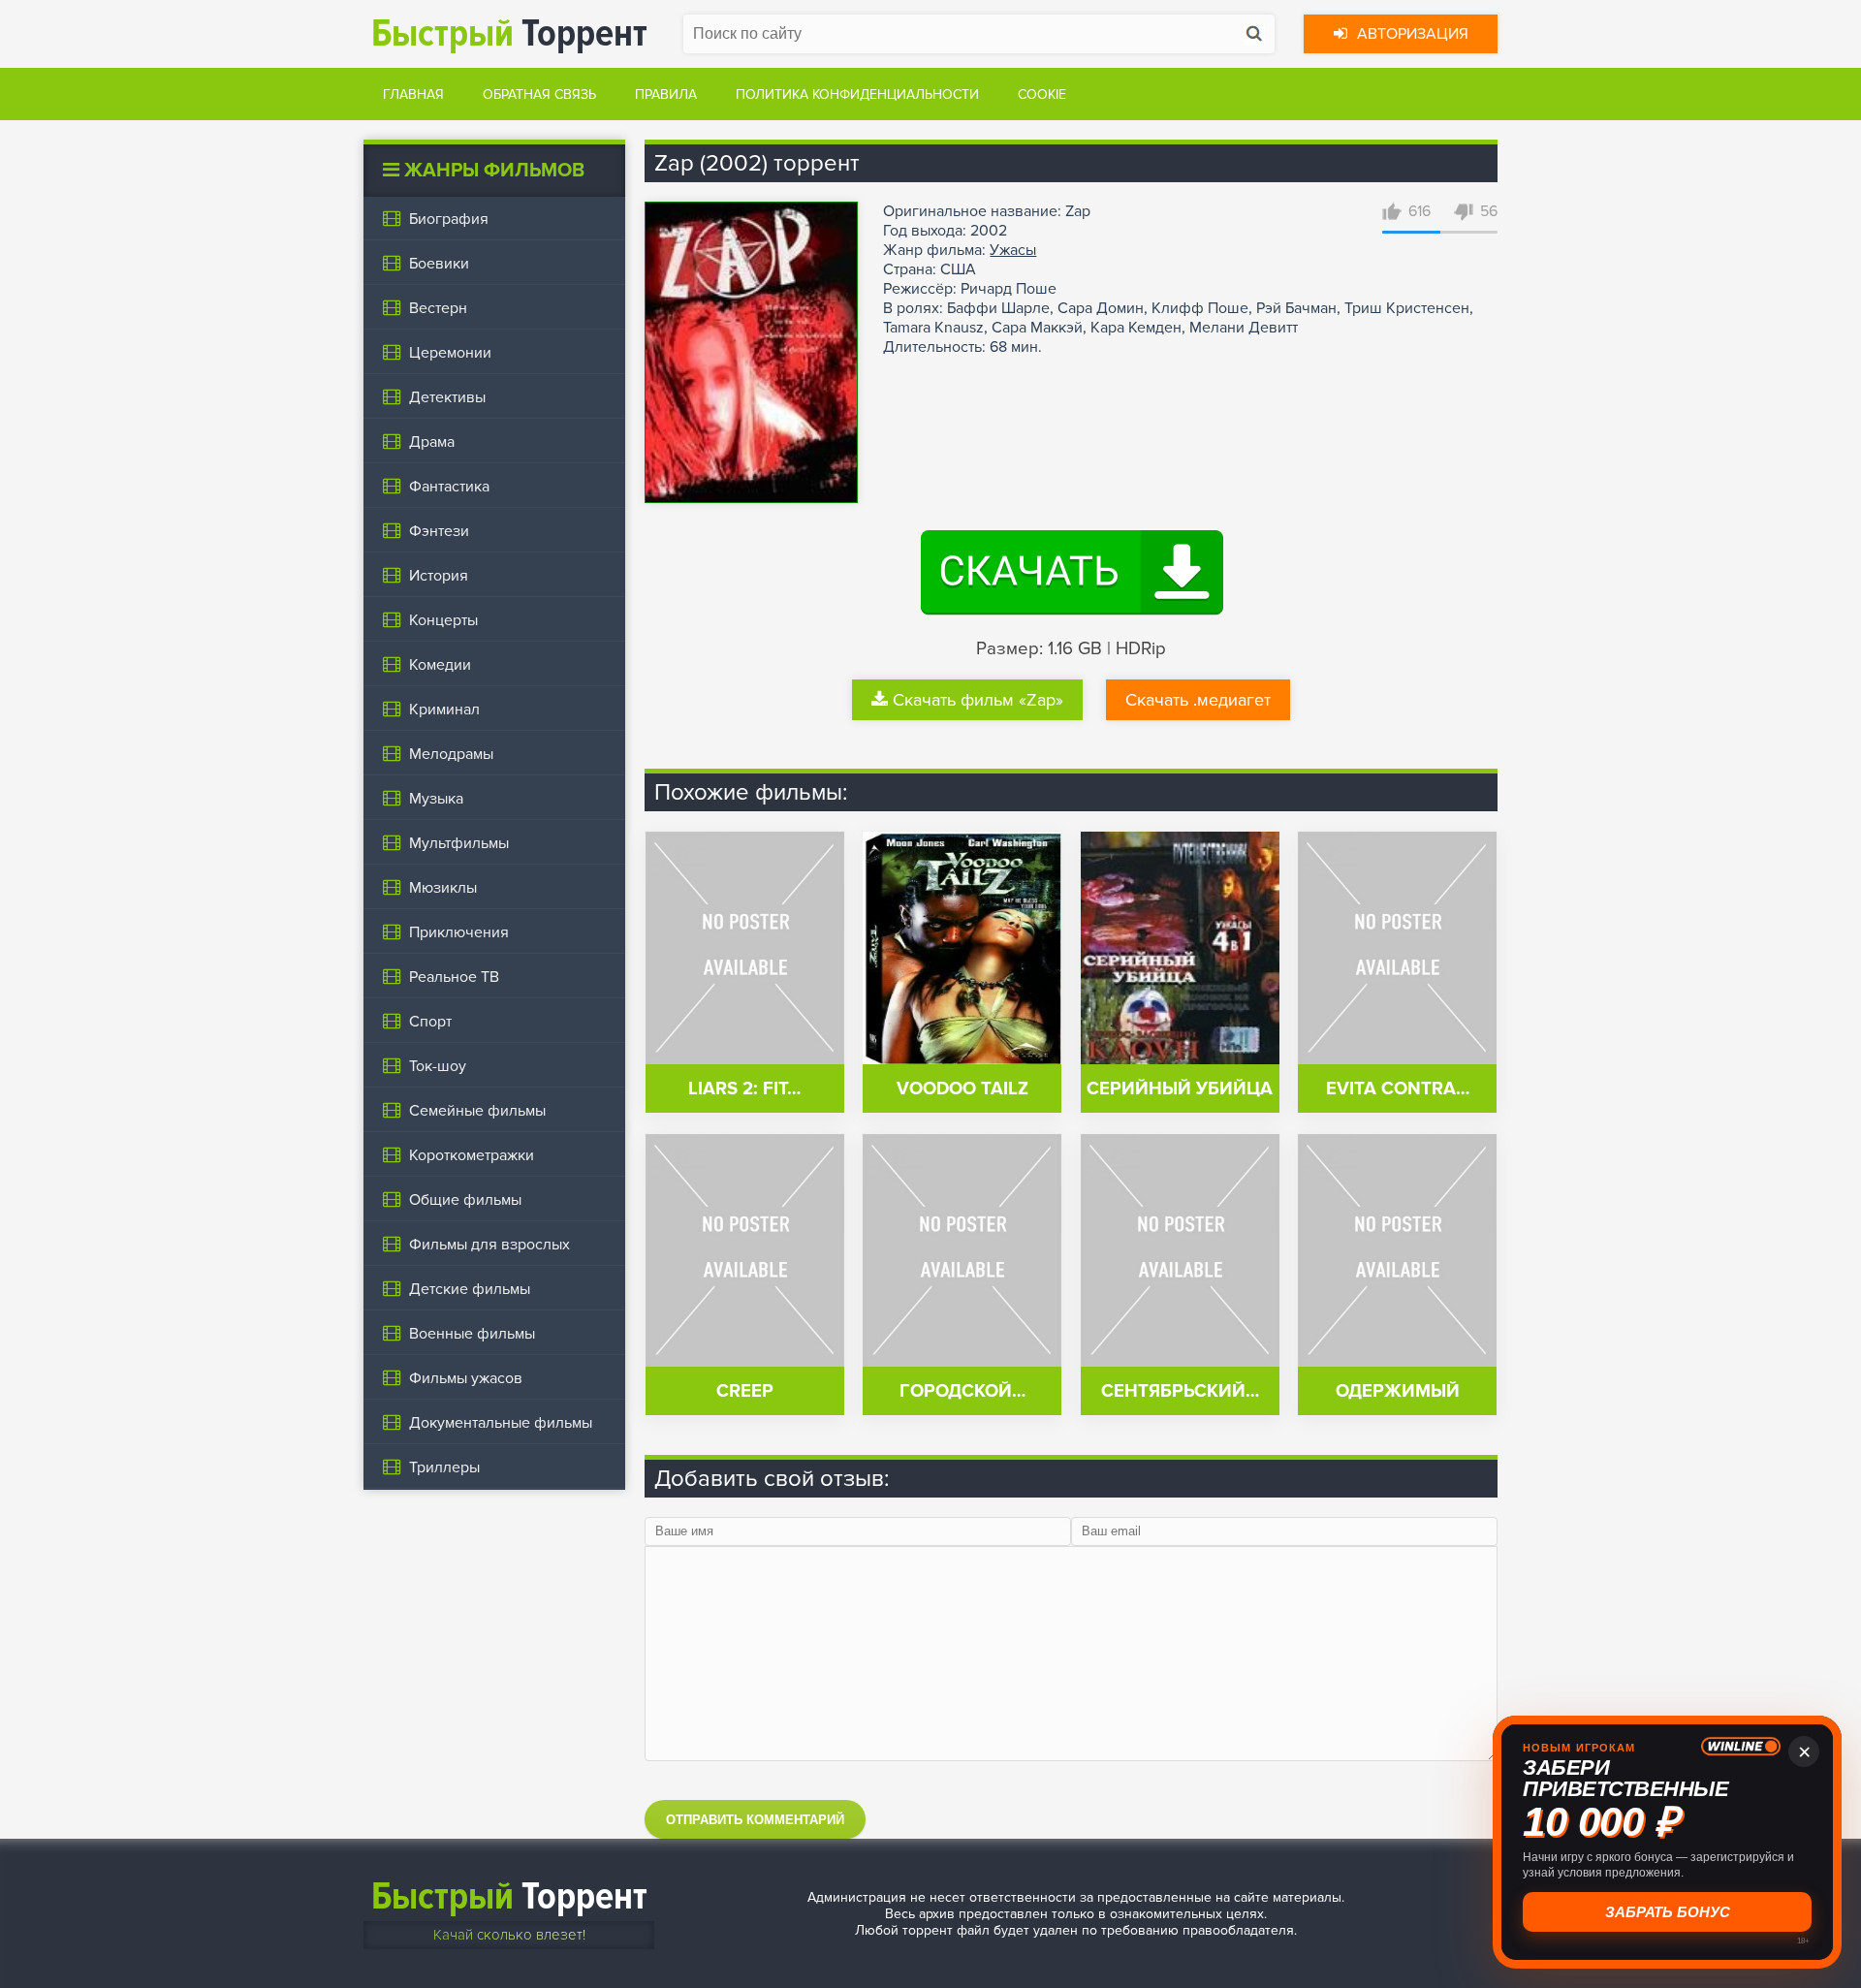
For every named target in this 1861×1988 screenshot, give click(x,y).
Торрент (509, 33)
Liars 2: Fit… (744, 1089)
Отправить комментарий (755, 1820)
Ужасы (1013, 250)
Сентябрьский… (1180, 1391)
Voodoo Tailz (962, 1089)
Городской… (962, 1391)
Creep (745, 1391)
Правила (666, 95)
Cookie (1042, 95)
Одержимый (1398, 1391)
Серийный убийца (1180, 1089)
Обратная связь (539, 95)
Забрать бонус (1668, 1912)
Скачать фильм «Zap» (978, 700)
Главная (413, 95)
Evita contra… (1398, 1089)
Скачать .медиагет (1198, 700)
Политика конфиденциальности (857, 95)
